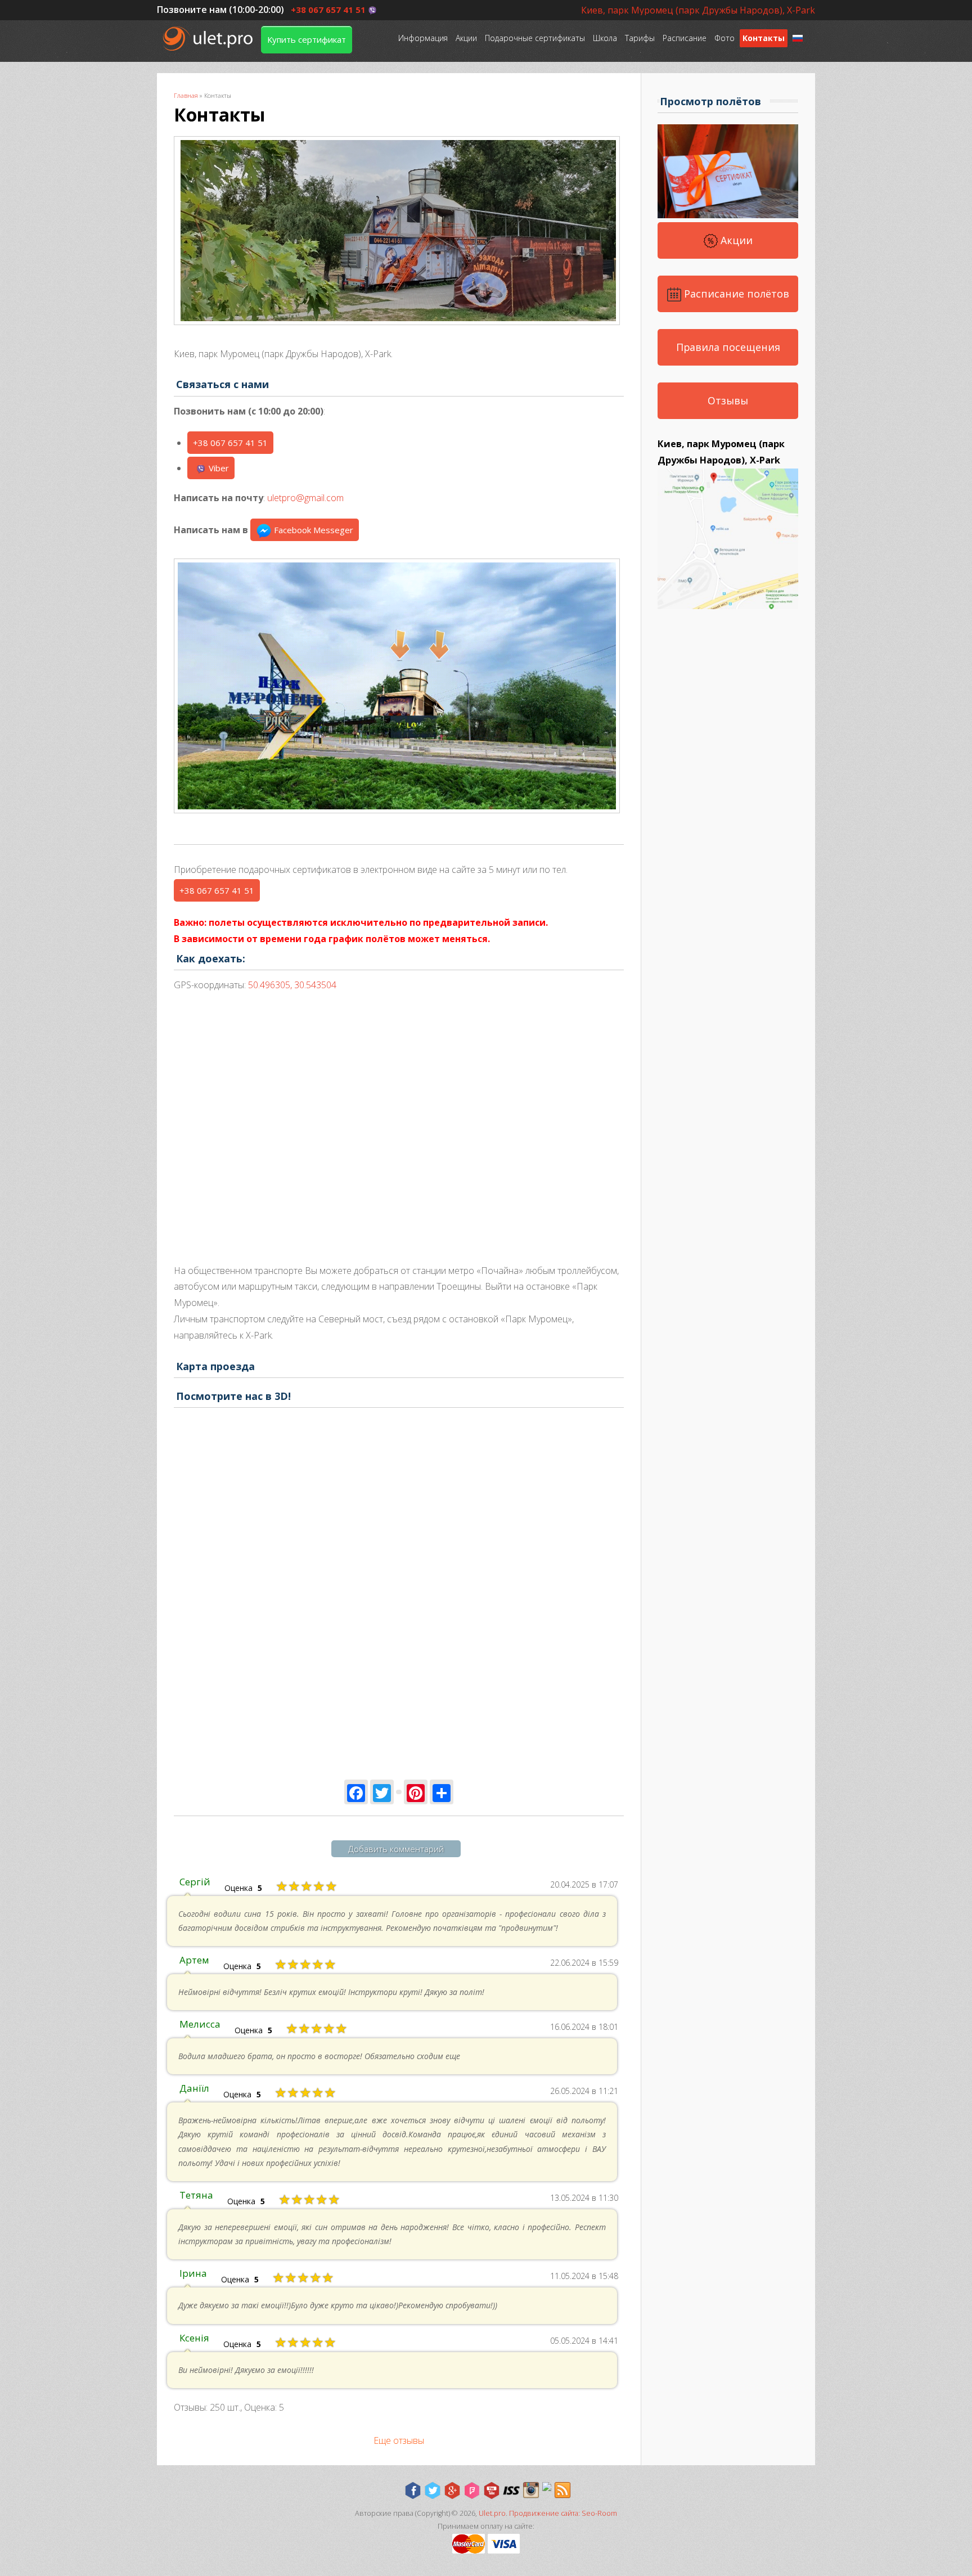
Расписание (685, 38)
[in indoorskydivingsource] (511, 2491)
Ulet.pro (492, 2513)
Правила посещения (728, 347)
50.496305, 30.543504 (292, 985)
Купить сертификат (307, 39)
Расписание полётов (735, 294)
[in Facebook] (413, 2491)
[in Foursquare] (472, 2491)
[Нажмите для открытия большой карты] (728, 606)
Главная (186, 95)
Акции (466, 38)
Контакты (764, 38)
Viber (219, 468)
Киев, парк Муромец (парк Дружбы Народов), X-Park (698, 10)
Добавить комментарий (396, 1849)
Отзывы (728, 400)
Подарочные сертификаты (535, 38)
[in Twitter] (433, 2491)
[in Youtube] (492, 2491)
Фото (724, 38)
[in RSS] (562, 2491)
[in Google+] (452, 2491)
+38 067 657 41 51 (328, 10)
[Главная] (209, 39)
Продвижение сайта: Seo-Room (563, 2513)
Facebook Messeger (312, 530)
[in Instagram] (531, 2491)
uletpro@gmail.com (305, 498)
